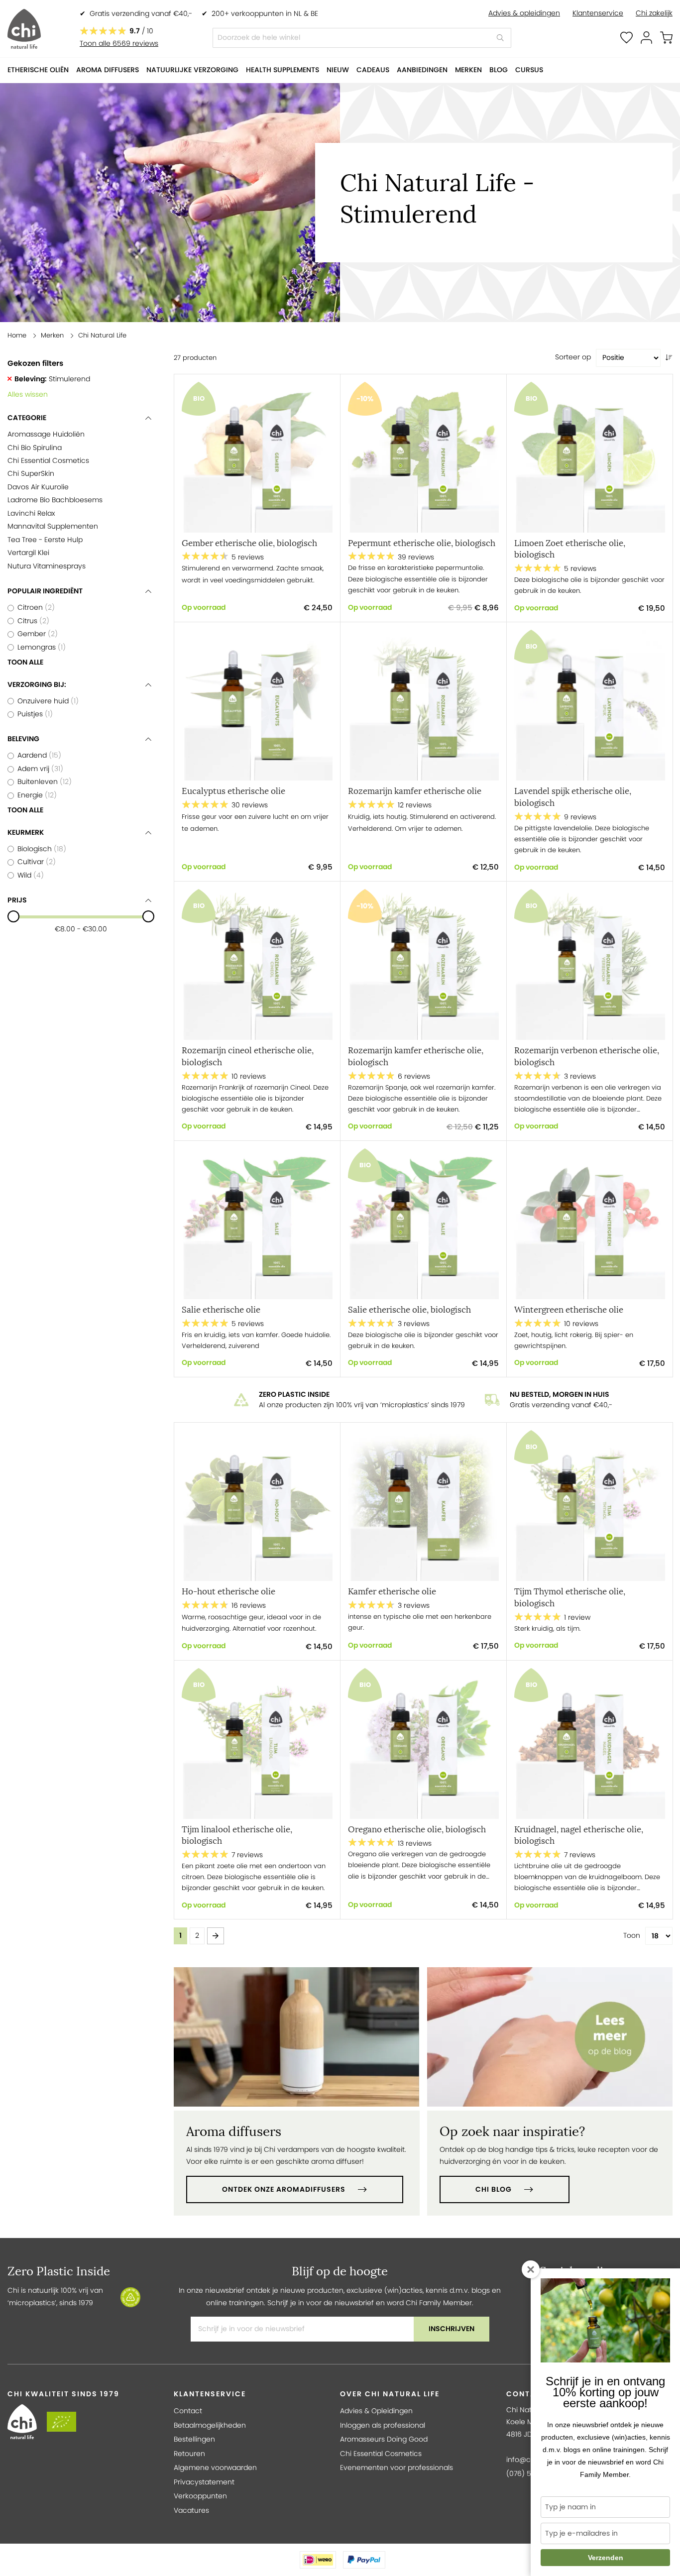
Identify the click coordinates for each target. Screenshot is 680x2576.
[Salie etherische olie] (257, 1224)
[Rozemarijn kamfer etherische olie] (423, 705)
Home (17, 335)
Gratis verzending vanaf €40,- (141, 14)
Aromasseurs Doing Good (384, 2439)
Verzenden (606, 2558)
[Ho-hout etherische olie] (257, 1506)
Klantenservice (598, 13)
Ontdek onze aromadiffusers (284, 2189)
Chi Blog (494, 2189)
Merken (52, 335)
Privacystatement (204, 2482)
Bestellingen (194, 2439)
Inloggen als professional (383, 2425)
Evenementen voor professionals (397, 2468)
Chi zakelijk (654, 13)
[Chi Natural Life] (24, 29)
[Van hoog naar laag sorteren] (669, 358)
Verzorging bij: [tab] (37, 685)
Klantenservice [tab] (210, 2394)
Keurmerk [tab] (26, 833)
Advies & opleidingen (524, 13)
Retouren (189, 2454)
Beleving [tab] (23, 739)
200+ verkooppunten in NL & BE (265, 14)
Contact (188, 2411)
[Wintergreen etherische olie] (590, 1224)
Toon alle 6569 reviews (119, 44)
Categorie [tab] (27, 418)
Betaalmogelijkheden (210, 2425)
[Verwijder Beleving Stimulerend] (10, 379)
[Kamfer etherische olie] (423, 1506)
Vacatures (191, 2511)
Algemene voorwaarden (215, 2468)
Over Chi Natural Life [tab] (390, 2394)
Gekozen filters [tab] (35, 363)
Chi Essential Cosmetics (381, 2454)
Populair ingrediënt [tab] (45, 591)
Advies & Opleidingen (376, 2411)
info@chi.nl (525, 2460)
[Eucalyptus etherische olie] (257, 705)
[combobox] (362, 38)
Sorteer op (573, 357)
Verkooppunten (200, 2496)
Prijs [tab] (17, 900)
